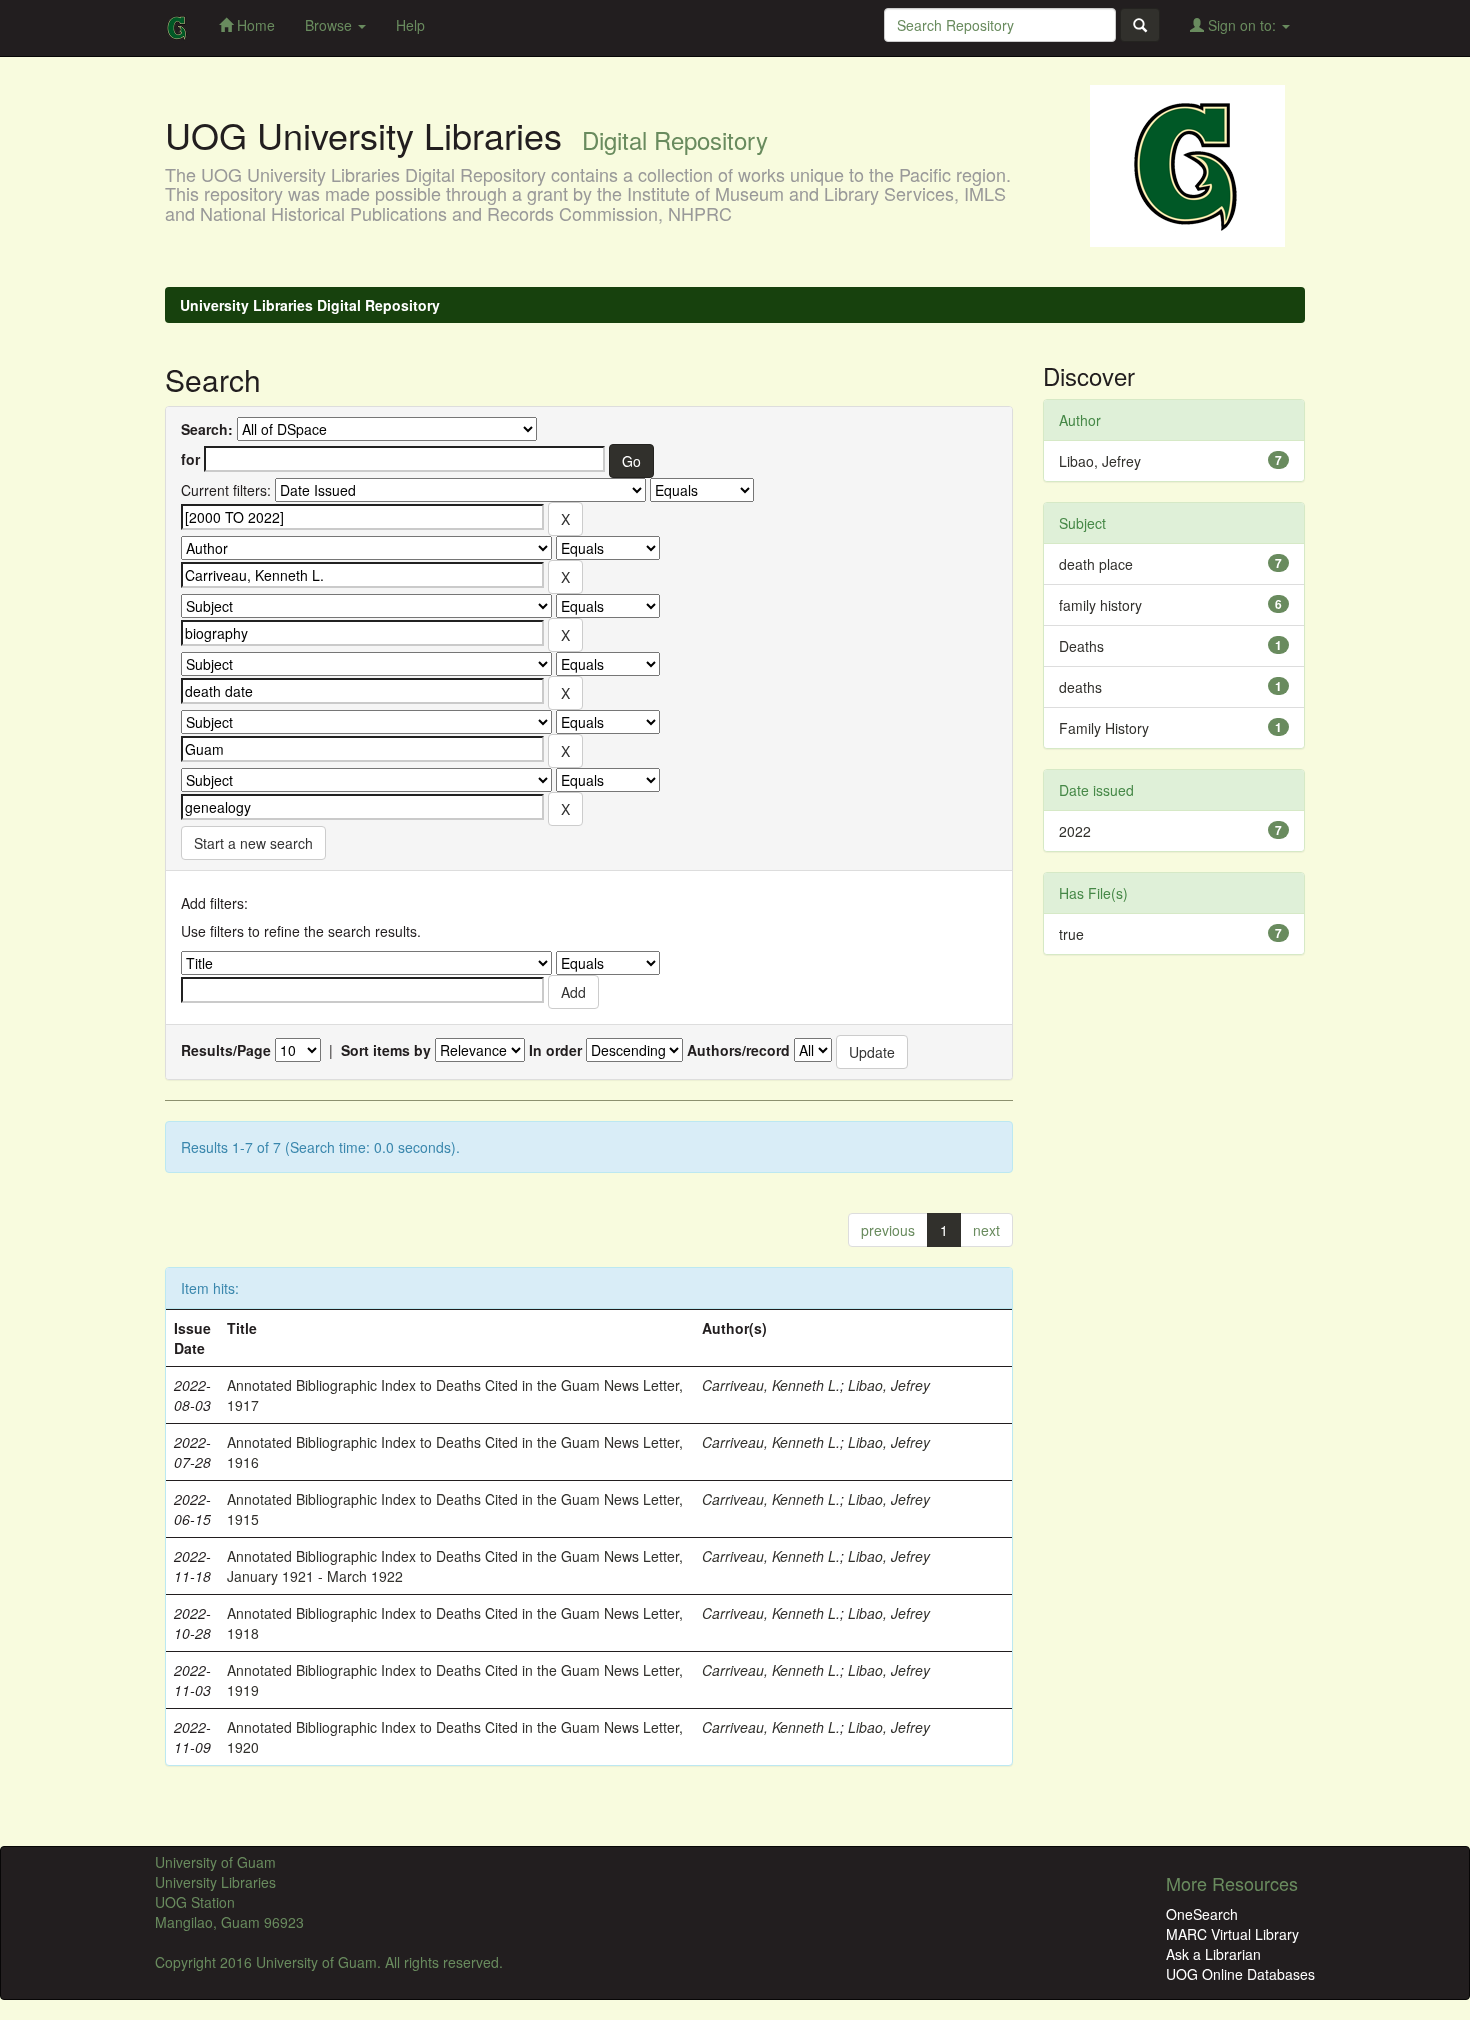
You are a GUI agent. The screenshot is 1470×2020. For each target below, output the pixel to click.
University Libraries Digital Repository (310, 305)
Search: (207, 429)
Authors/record (738, 1050)
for (190, 459)
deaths (1080, 687)
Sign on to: (1242, 25)
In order (555, 1050)
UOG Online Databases (1240, 1974)
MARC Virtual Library (1232, 1934)
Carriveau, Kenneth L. (771, 1385)
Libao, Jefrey (889, 1385)
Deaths (1081, 646)
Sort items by (386, 1050)
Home (254, 25)
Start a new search (253, 843)
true (1071, 934)
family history (1100, 605)
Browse (330, 25)
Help (410, 25)
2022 (1075, 831)
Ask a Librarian (1213, 1954)
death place (1096, 564)
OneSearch (1202, 1914)
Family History (1104, 728)
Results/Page (226, 1050)
